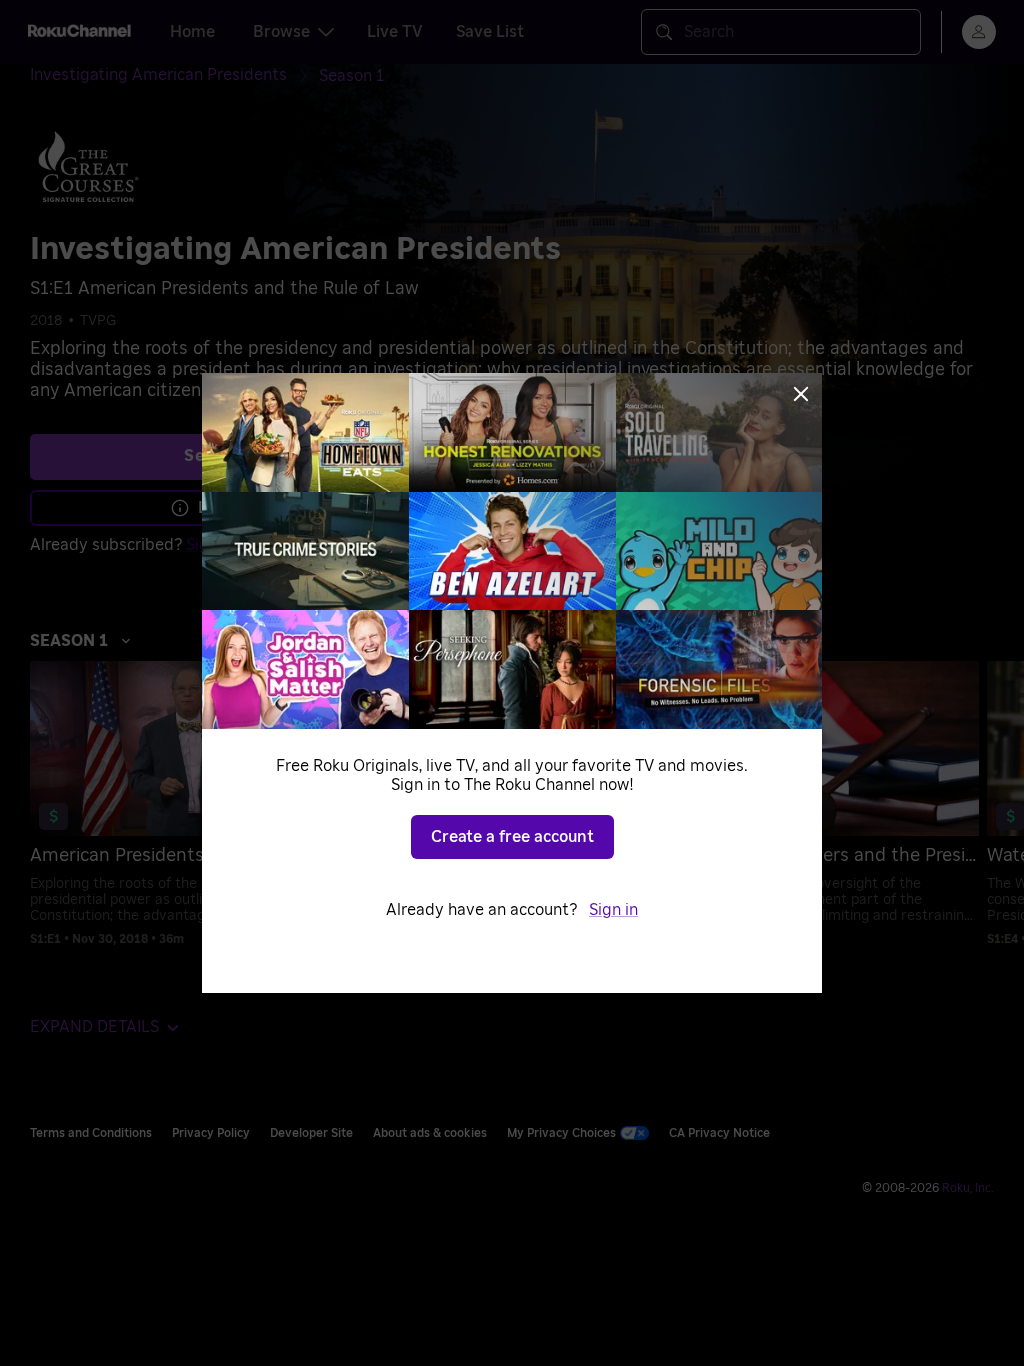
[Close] (801, 394)
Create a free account (512, 837)
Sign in (613, 910)
